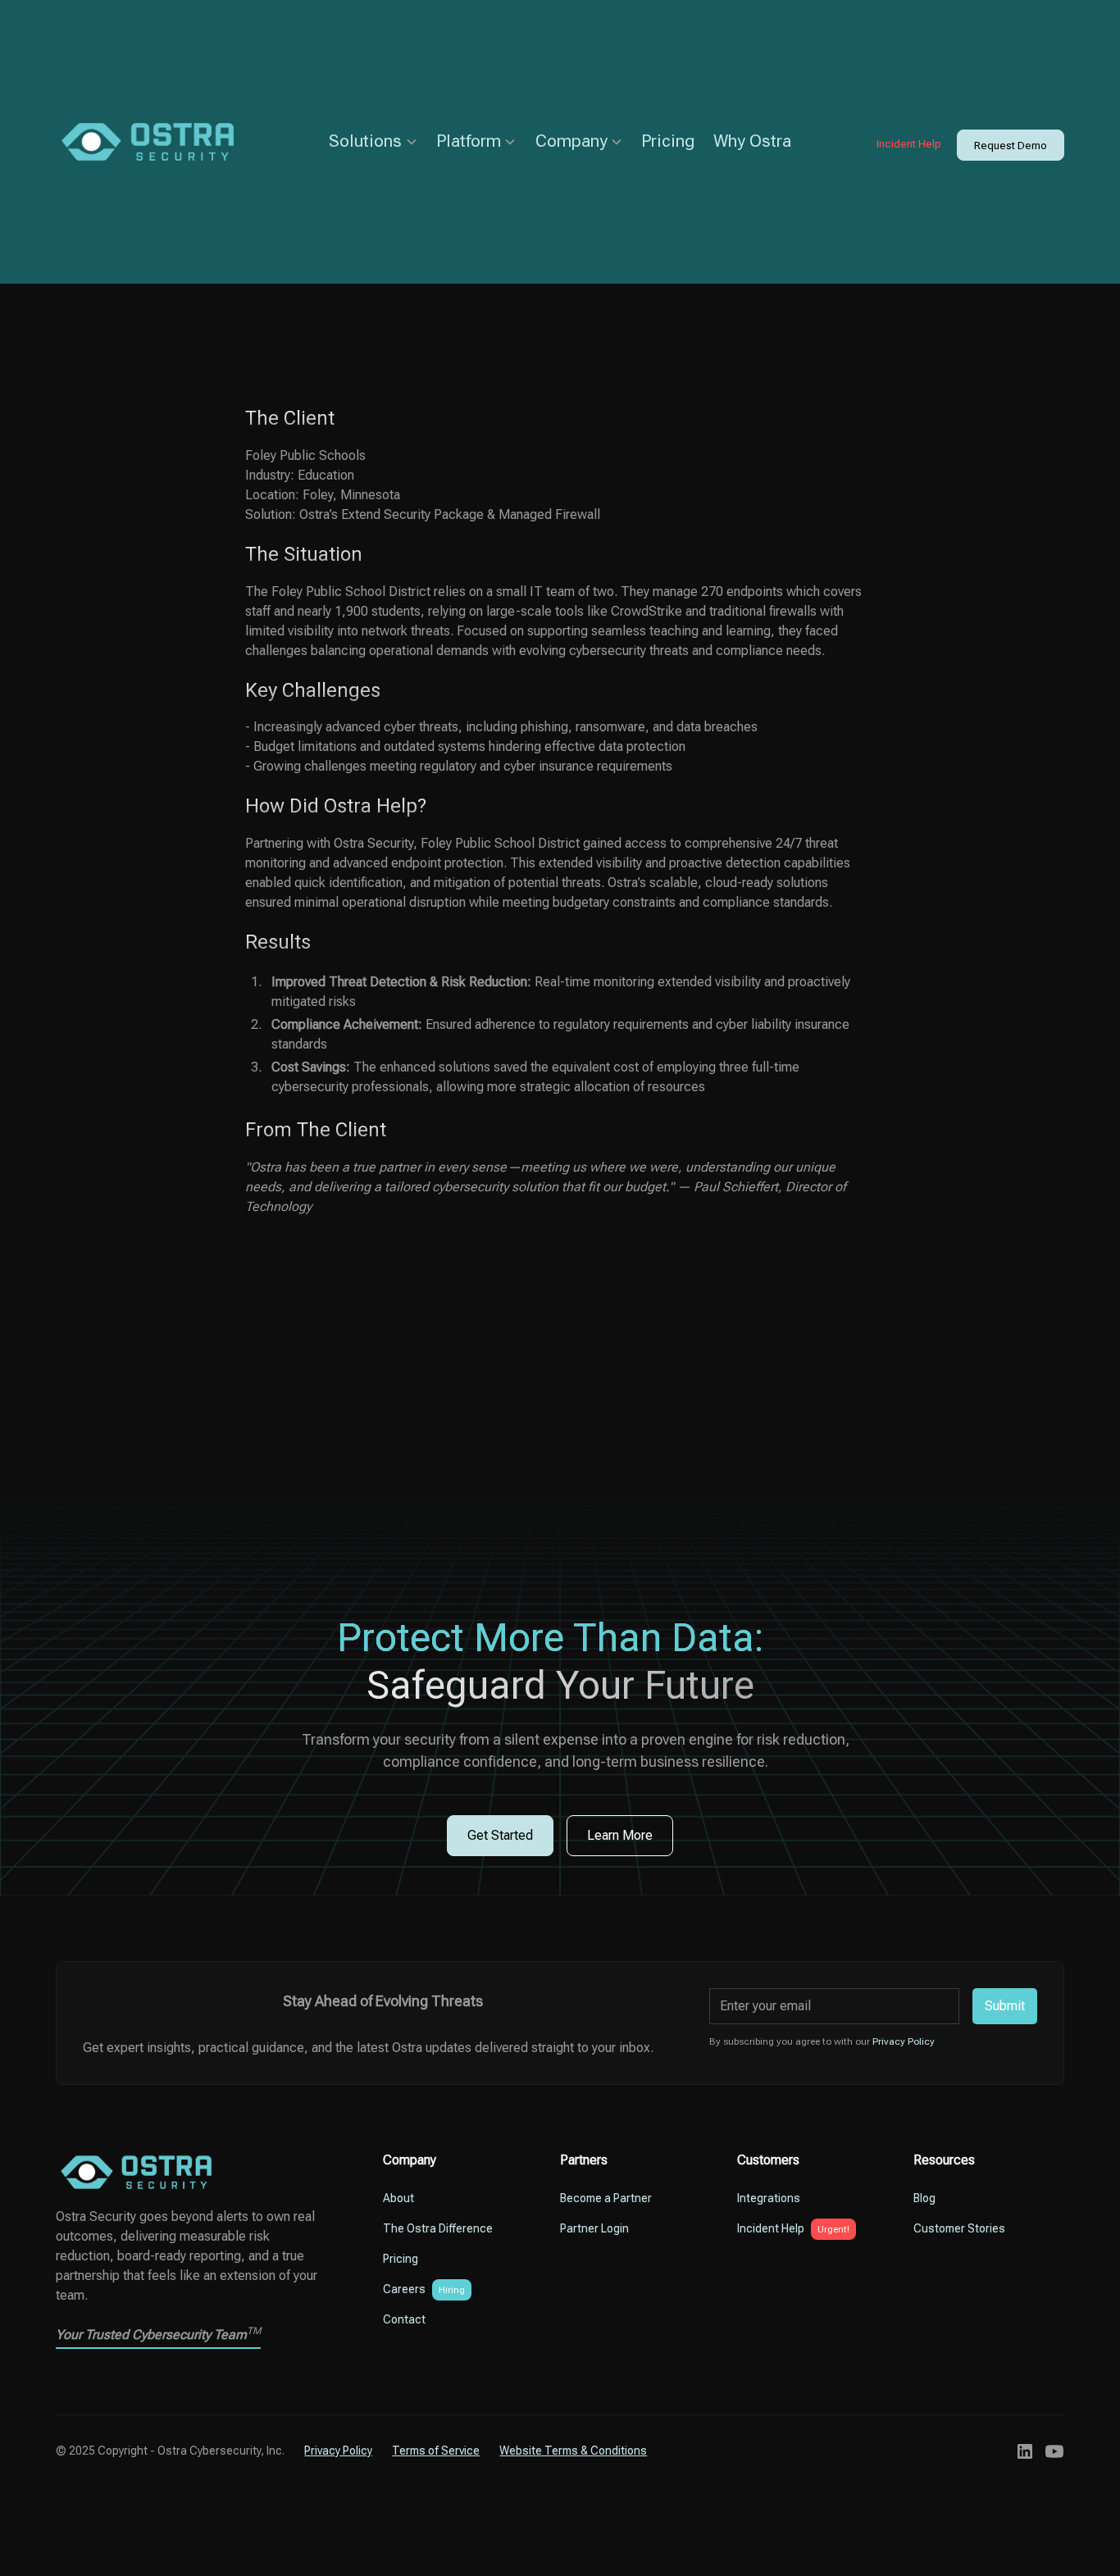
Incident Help (909, 143)
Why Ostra (752, 141)
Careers (404, 2289)
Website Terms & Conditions (573, 2451)
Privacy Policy (338, 2451)
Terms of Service (436, 2451)
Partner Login (594, 2228)
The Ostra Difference (438, 2228)
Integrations (769, 2198)
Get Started (500, 1835)
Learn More (620, 1835)
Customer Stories (959, 2228)
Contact (404, 2319)
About (398, 2198)
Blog (924, 2198)
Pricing (668, 141)
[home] (162, 142)
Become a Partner (606, 2198)
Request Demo (1011, 145)
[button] (373, 141)
